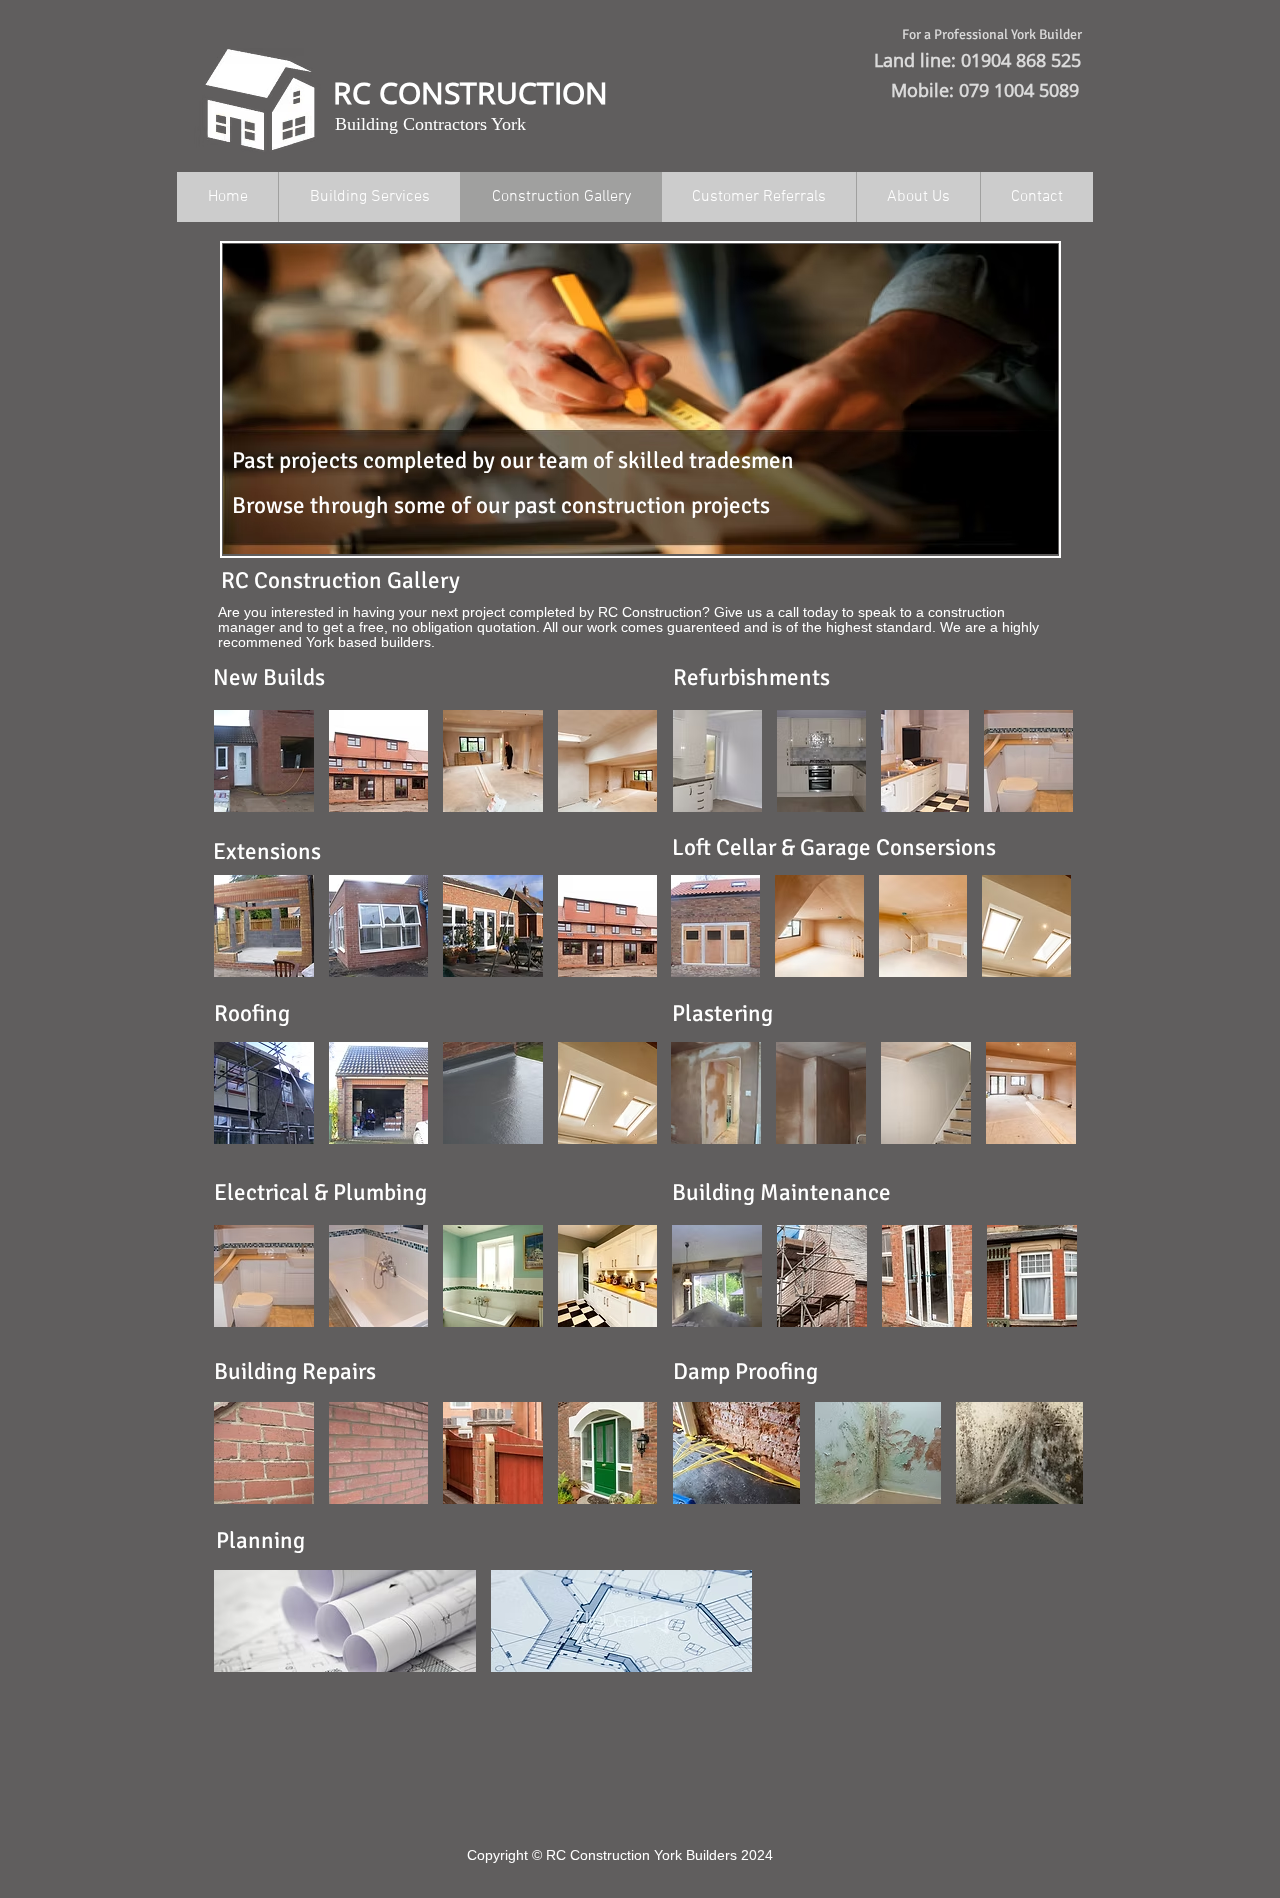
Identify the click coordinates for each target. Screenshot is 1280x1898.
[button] (264, 761)
